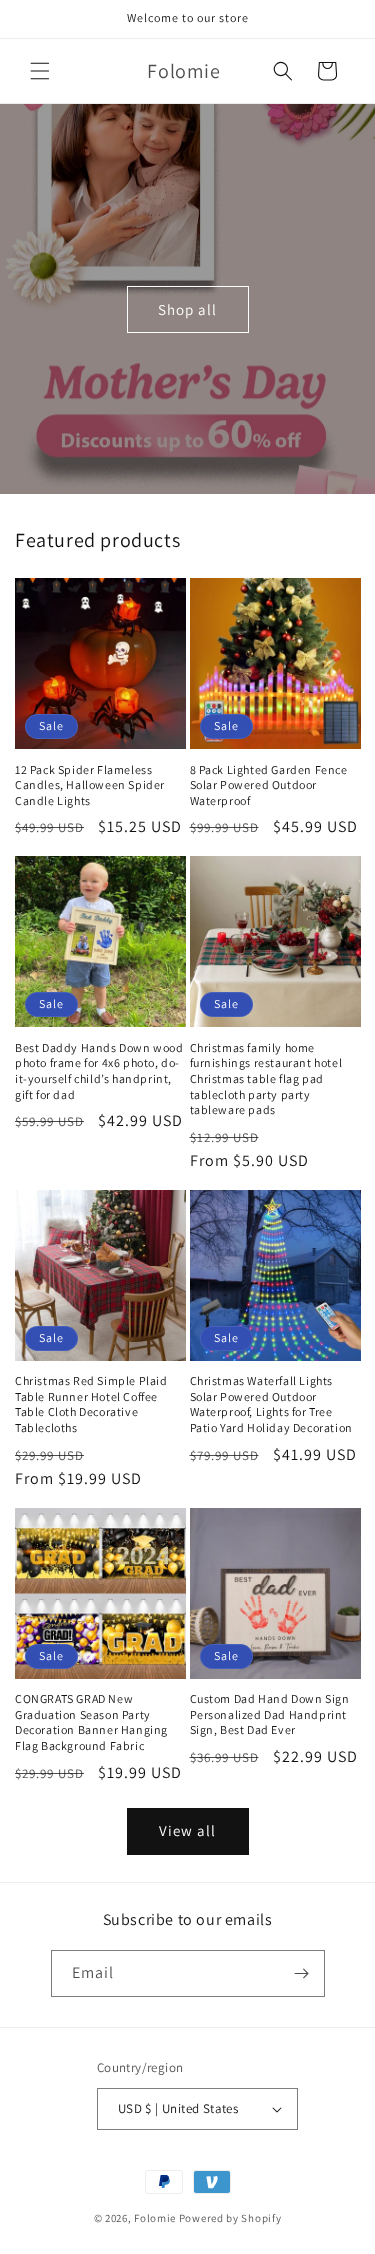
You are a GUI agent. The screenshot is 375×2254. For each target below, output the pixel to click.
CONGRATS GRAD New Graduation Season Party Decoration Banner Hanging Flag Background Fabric (91, 1722)
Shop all (187, 308)
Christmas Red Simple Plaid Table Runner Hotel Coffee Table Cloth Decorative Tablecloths (91, 1404)
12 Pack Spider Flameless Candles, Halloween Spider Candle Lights (90, 785)
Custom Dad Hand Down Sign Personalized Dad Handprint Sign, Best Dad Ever (270, 1714)
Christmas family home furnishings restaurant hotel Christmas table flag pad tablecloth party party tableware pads (266, 1078)
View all (187, 1830)
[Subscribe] (302, 1973)
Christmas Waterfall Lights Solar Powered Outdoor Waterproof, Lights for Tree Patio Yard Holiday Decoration (271, 1404)
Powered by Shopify (230, 2218)
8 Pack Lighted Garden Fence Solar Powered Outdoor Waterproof (269, 785)
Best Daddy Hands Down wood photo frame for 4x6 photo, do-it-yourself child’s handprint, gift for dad (99, 1071)
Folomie (155, 2218)
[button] (40, 71)
